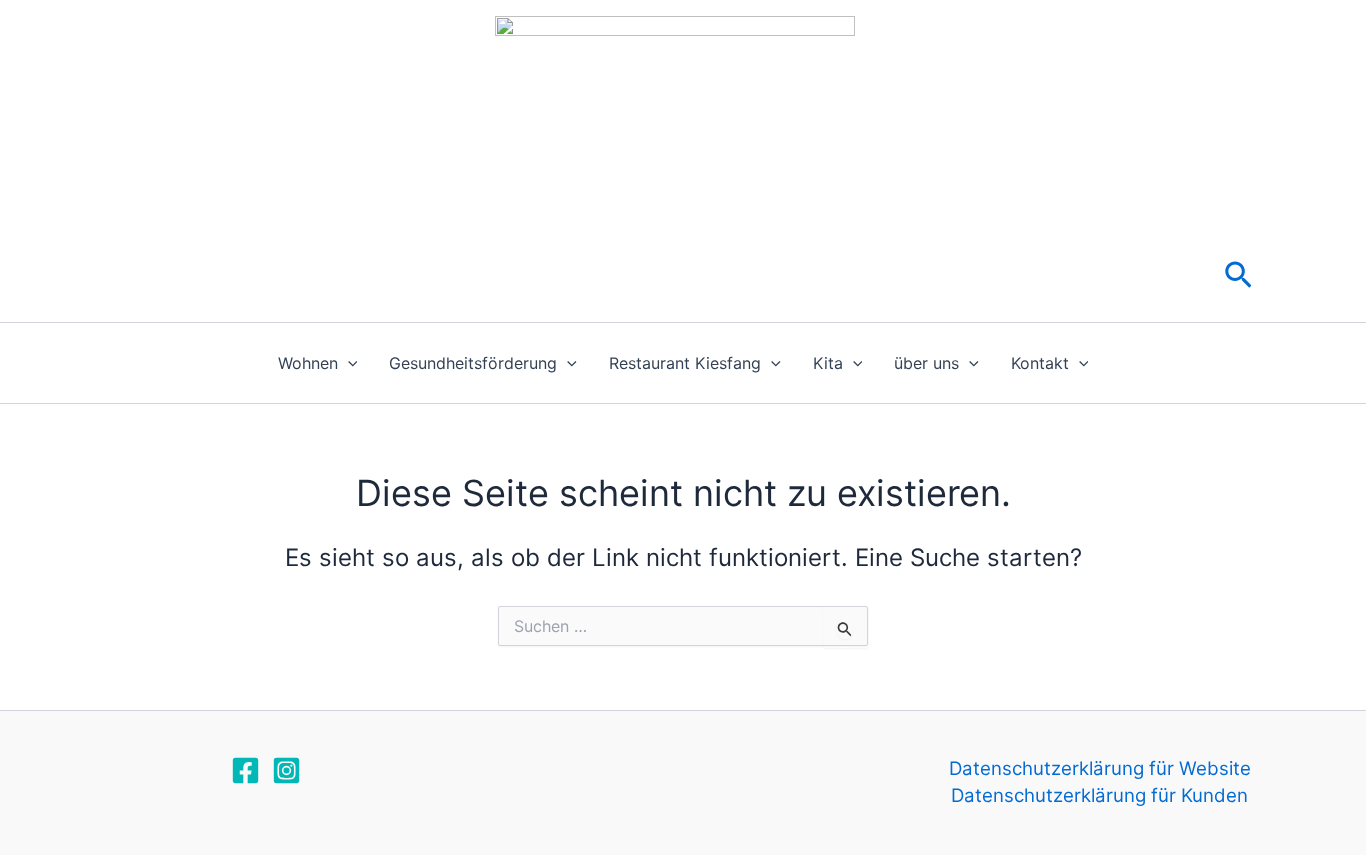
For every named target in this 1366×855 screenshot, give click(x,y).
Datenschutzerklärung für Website (1100, 768)
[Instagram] (286, 770)
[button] (1238, 276)
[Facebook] (245, 770)
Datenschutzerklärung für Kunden (1099, 795)
